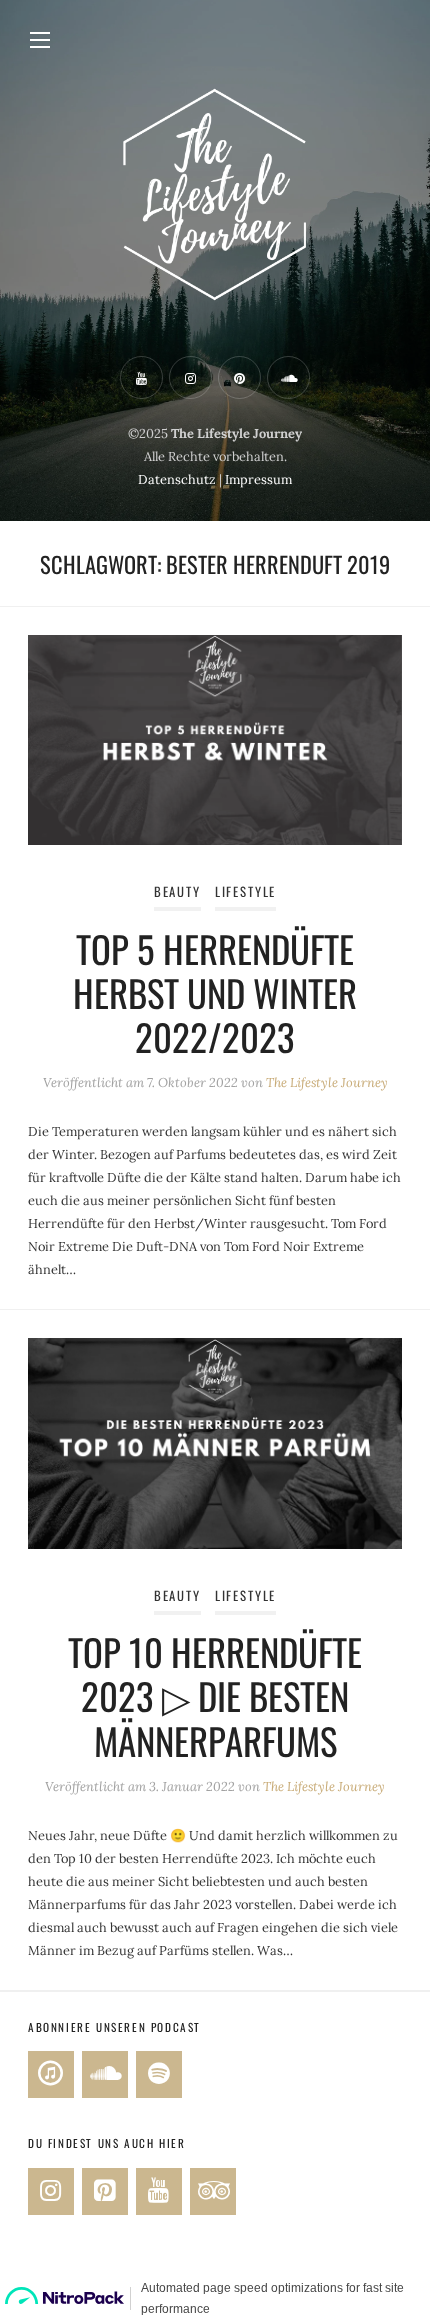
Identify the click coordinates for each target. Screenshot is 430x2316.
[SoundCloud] (105, 2074)
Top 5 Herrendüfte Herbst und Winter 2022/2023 (215, 992)
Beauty (177, 891)
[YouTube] (159, 2191)
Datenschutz (177, 479)
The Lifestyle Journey (327, 1082)
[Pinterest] (105, 2191)
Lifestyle (245, 891)
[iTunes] (51, 2074)
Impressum (258, 479)
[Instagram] (51, 2191)
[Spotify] (159, 2074)
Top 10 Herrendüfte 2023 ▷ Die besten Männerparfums (215, 1695)
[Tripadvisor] (213, 2191)
